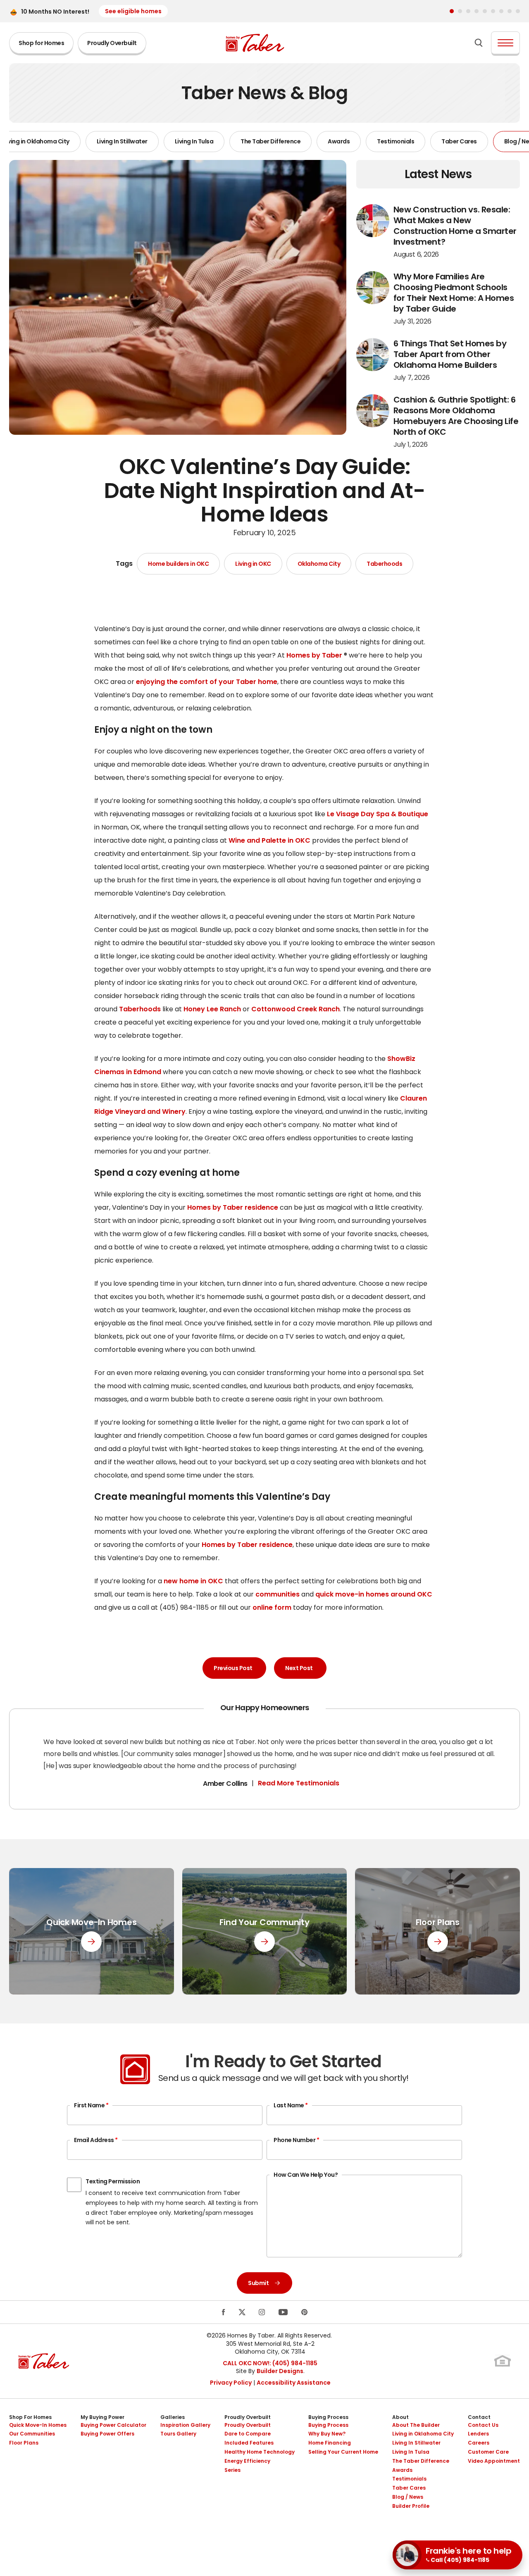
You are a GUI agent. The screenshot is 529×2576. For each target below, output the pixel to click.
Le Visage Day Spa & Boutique (378, 814)
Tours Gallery (178, 2434)
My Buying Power (102, 2417)
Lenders (478, 2434)
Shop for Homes (41, 43)
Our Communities (32, 2434)
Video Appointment (494, 2461)
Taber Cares (459, 141)
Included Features (249, 2443)
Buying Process (328, 2417)
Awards (339, 141)
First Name (91, 2105)
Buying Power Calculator (113, 2425)
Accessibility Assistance (294, 2383)
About (400, 2417)
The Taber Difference (270, 141)
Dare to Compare (248, 2434)
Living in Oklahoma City (423, 2434)
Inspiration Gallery (185, 2425)
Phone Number (296, 2140)
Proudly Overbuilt (112, 43)
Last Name (291, 2105)
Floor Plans (24, 2443)
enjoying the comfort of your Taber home (207, 682)
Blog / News (408, 2497)
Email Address (96, 2140)
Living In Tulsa (194, 141)
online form (272, 1607)
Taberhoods (384, 564)
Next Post (299, 1668)
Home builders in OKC (178, 564)
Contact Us (483, 2425)
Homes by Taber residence (233, 1207)
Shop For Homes (30, 2417)
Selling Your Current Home (343, 2452)
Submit (258, 2283)
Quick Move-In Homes (38, 2425)
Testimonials (396, 141)
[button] (452, 11)
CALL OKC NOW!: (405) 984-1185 (270, 2363)
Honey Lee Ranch (212, 1009)
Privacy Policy (231, 2383)
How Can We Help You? (306, 2175)
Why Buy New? (327, 2434)
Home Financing (330, 2443)
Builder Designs (280, 2371)
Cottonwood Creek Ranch (295, 1009)
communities (278, 1594)
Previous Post (233, 1668)
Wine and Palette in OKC (269, 840)
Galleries (173, 2417)
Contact (479, 2417)
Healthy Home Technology (260, 2452)
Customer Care (488, 2452)
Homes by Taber (314, 655)
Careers (479, 2443)
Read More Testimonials (299, 1783)
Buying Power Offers (107, 2434)
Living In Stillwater (122, 141)
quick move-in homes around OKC (374, 1594)
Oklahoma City (319, 564)
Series (232, 2470)
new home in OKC (193, 1581)
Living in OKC (253, 564)
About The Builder (416, 2425)
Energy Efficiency (247, 2461)
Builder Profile (411, 2506)
